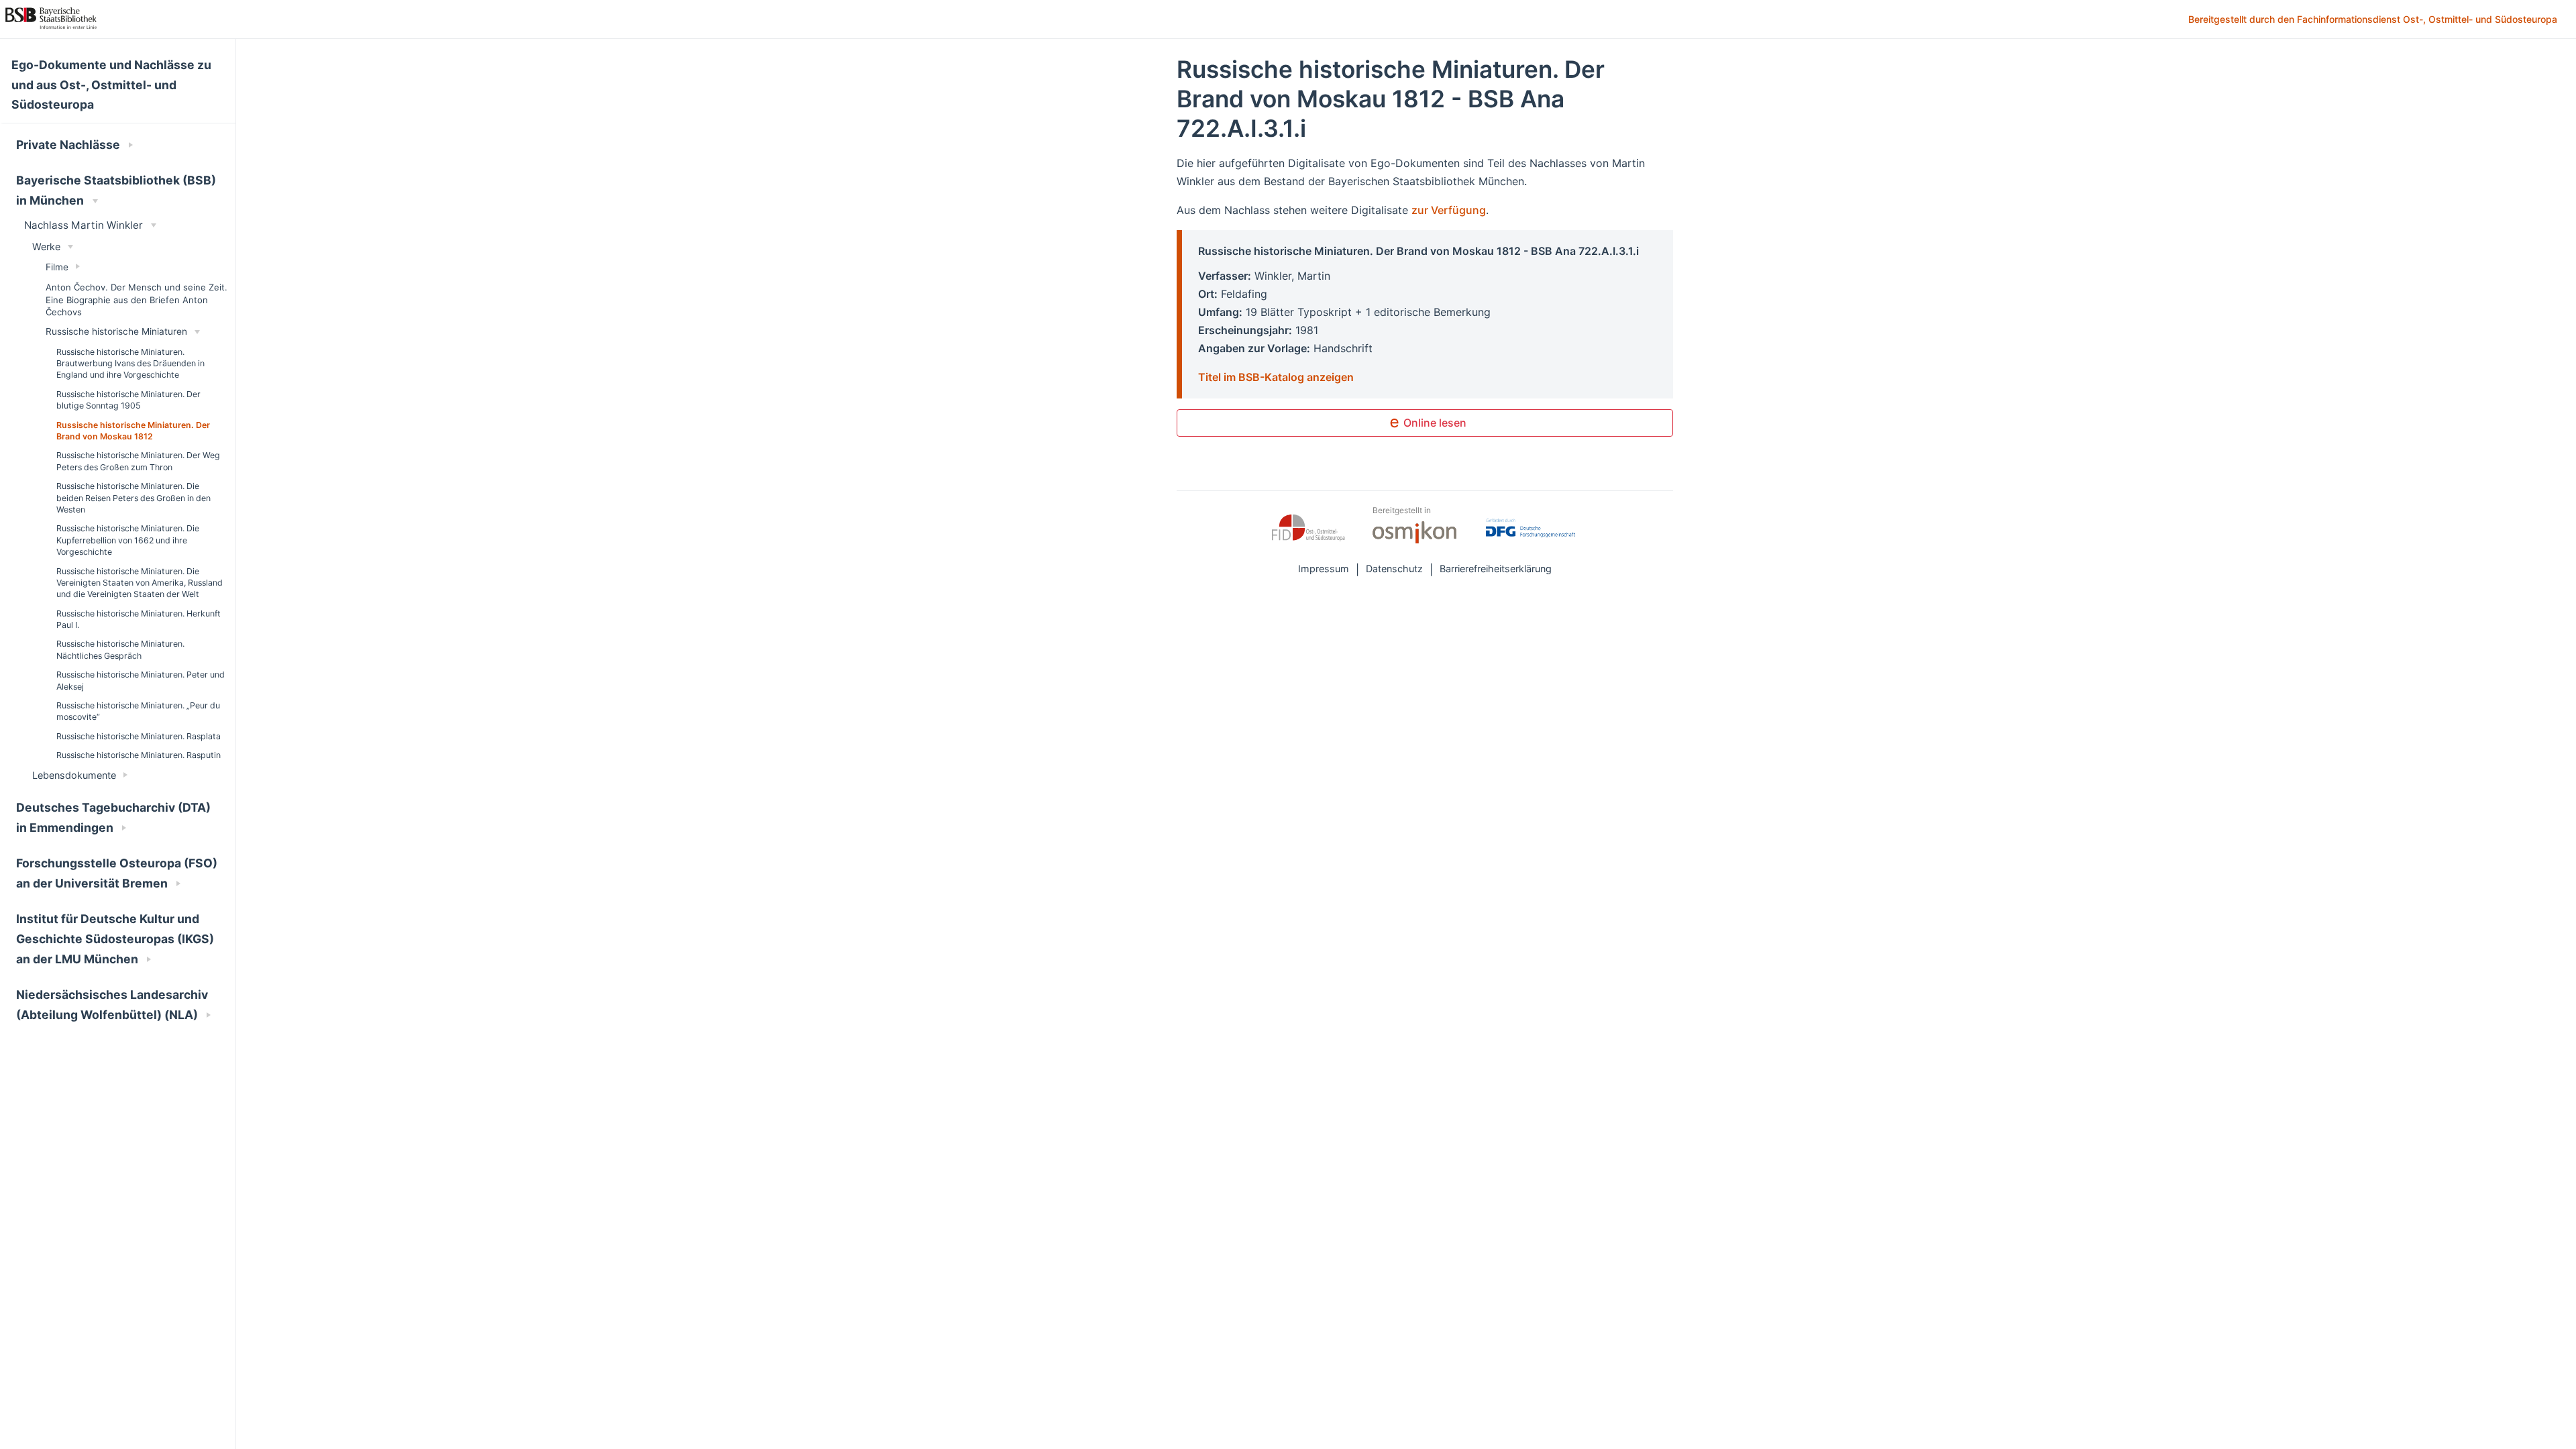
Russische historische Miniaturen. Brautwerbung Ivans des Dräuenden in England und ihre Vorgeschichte (130, 364)
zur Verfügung (1449, 210)
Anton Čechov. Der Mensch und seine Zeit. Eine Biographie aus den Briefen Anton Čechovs (137, 299)
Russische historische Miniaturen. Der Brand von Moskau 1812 (133, 431)
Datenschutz (1394, 569)
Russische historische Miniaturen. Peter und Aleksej (141, 680)
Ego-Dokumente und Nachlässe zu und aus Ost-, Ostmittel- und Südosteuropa (111, 85)
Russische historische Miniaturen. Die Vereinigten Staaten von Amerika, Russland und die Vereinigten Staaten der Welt (140, 583)
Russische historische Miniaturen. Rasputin (139, 755)
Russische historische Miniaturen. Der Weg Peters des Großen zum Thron (138, 461)
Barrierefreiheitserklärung (1496, 569)
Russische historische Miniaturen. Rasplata (139, 736)
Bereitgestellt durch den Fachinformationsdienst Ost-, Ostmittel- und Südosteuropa (2374, 20)
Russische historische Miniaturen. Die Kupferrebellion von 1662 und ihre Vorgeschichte (128, 540)
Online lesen (1434, 423)
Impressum (1324, 569)
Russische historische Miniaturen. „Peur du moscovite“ (138, 711)
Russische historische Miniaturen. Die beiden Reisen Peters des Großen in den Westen (133, 498)
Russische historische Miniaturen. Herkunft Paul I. (139, 619)
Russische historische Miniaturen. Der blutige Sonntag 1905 (128, 400)
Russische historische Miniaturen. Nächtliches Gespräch (120, 649)
